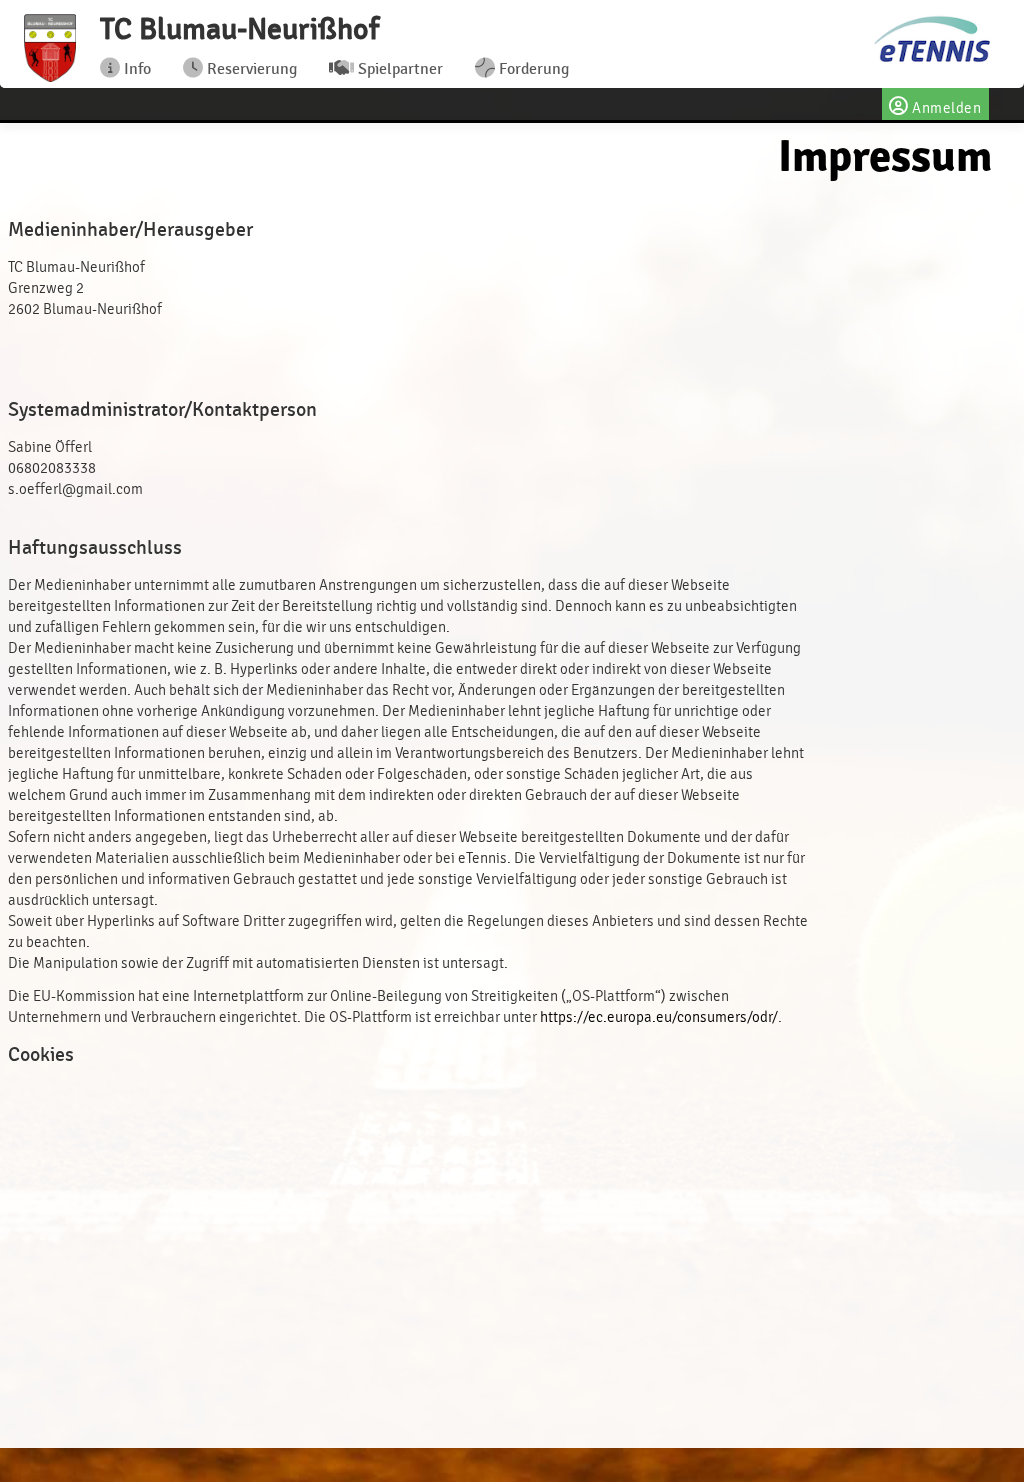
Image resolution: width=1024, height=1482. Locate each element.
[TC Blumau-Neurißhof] (50, 48)
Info (135, 69)
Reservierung (250, 69)
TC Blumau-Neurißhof (239, 29)
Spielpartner (398, 69)
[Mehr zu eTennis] (930, 40)
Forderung (532, 69)
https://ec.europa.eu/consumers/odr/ (659, 1017)
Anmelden (945, 108)
